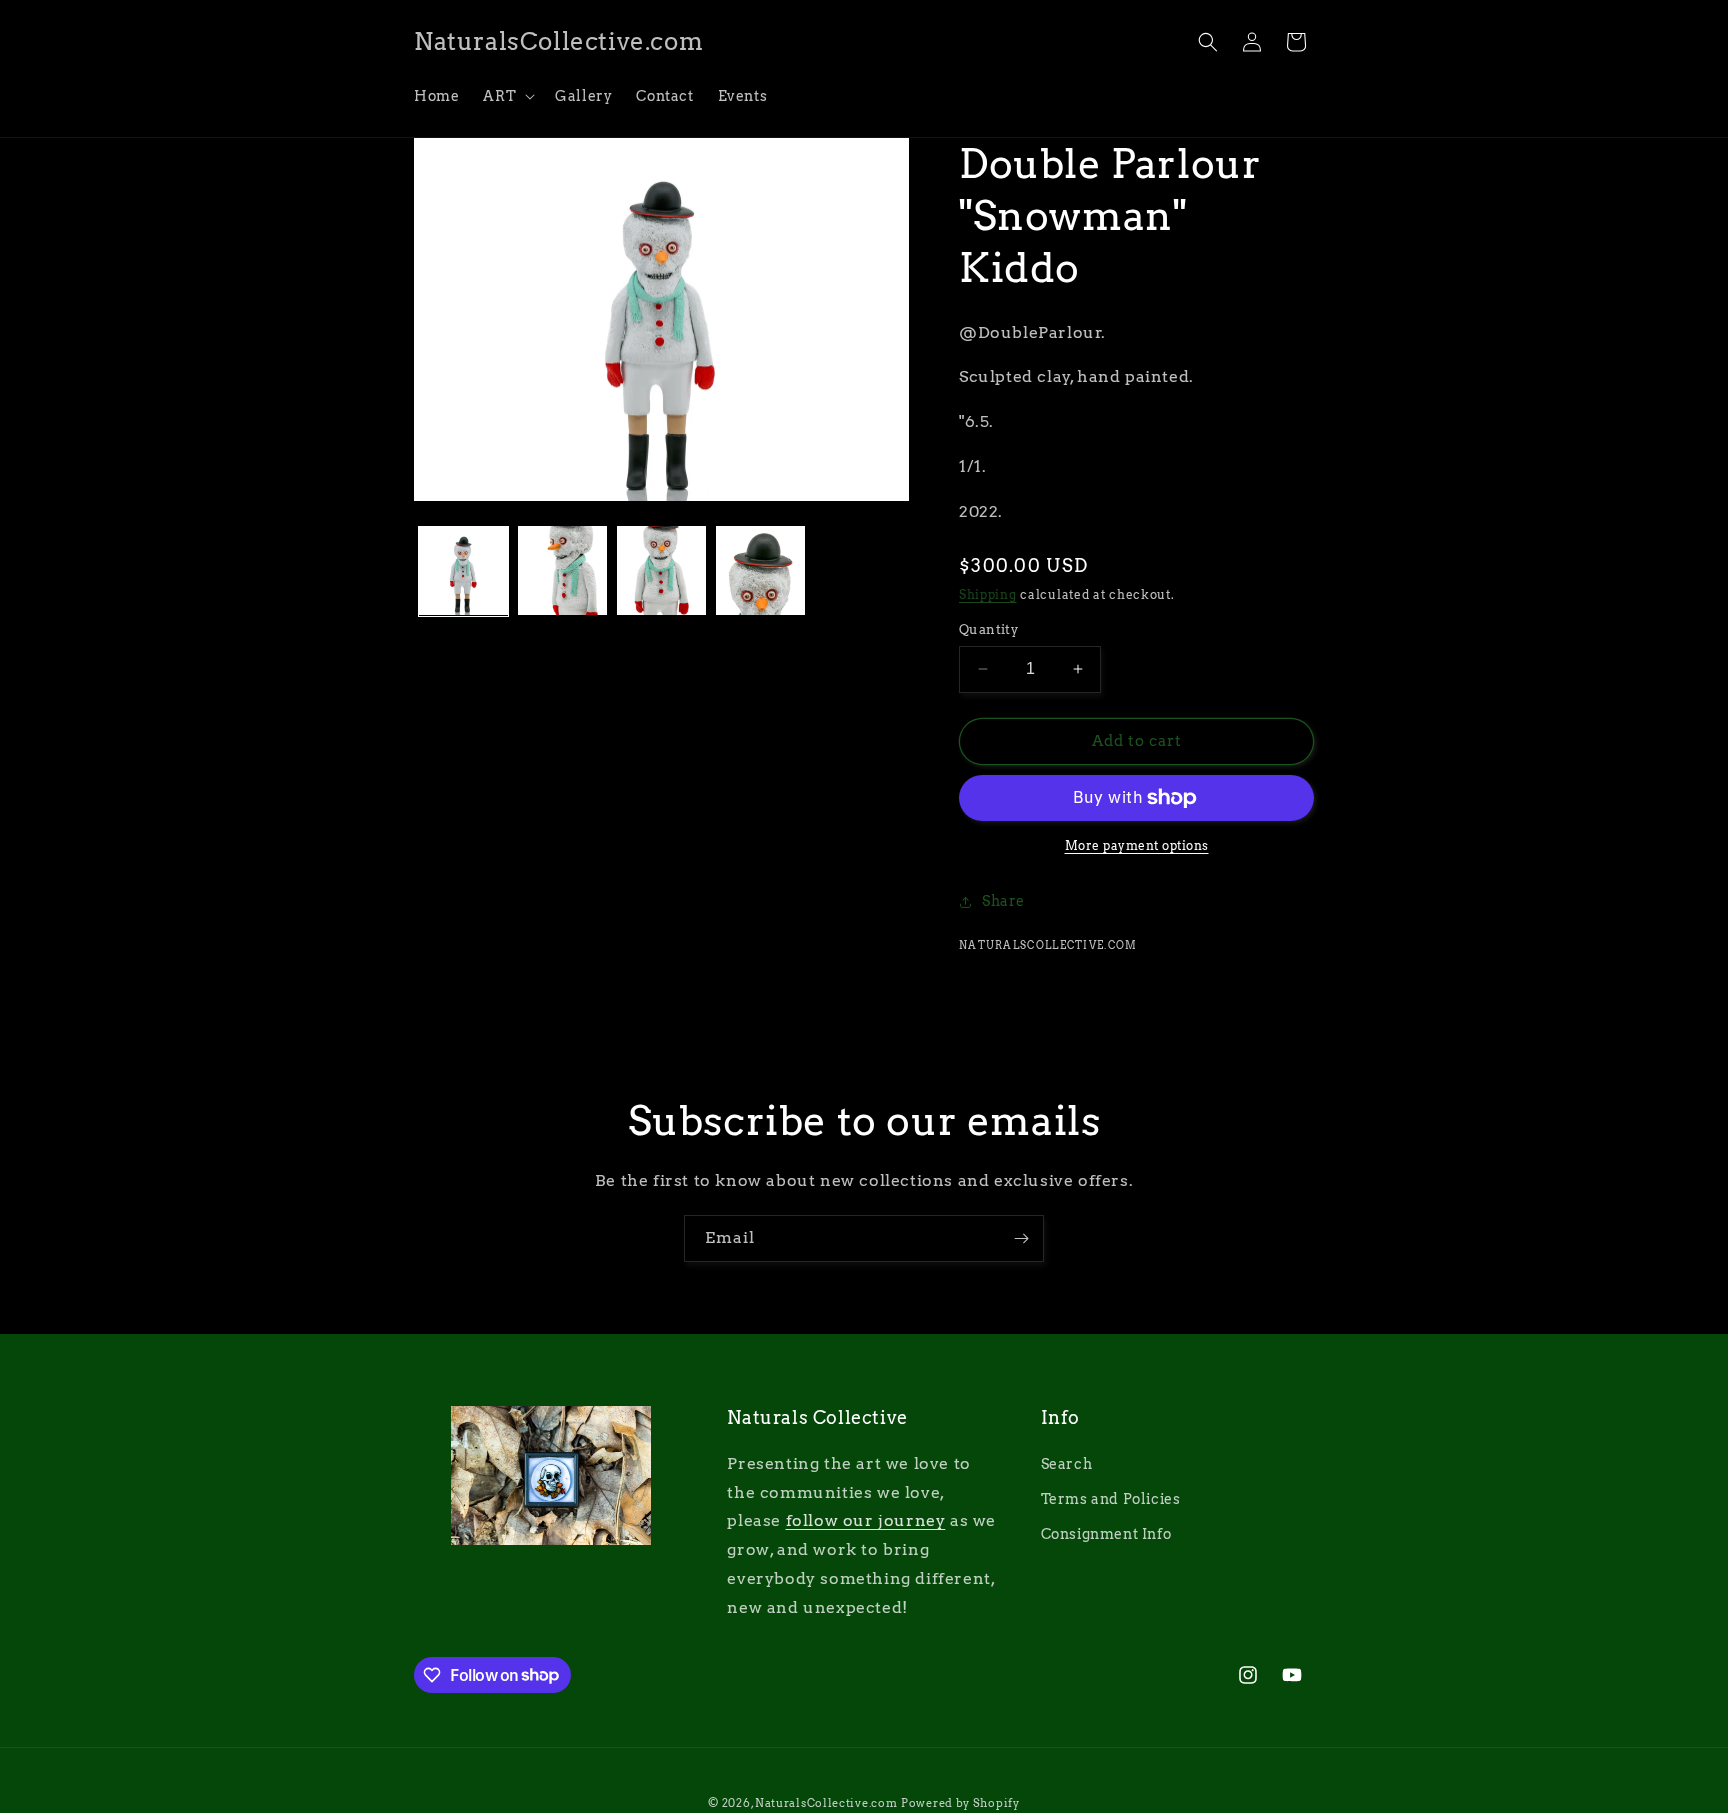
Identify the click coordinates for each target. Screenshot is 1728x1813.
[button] (507, 96)
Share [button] (1003, 901)
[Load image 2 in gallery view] (562, 570)
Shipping (988, 594)
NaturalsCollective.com (826, 1803)
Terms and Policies (1111, 1499)
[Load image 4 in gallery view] (760, 570)
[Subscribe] (1021, 1238)
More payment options (1137, 845)
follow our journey (866, 1520)
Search (1067, 1464)
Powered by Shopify (960, 1803)
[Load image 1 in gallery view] (463, 570)
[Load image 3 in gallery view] (661, 570)
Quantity (988, 629)
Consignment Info (1106, 1534)
